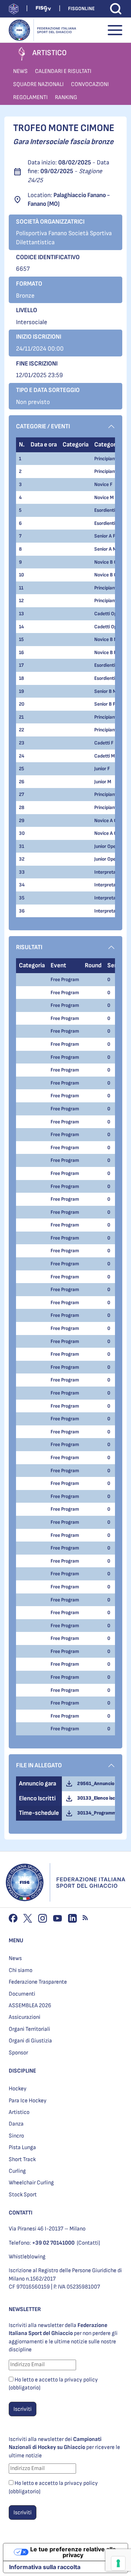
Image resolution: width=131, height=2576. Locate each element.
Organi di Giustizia (30, 2041)
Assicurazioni (25, 2017)
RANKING (66, 97)
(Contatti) (88, 2243)
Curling (17, 2171)
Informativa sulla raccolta (45, 2567)
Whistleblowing (27, 2257)
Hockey (18, 2089)
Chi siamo (21, 1970)
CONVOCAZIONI (90, 84)
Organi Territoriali (29, 2029)
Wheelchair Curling (31, 2183)
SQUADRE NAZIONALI (38, 84)
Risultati (29, 947)
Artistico (19, 2112)
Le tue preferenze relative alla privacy (73, 2552)
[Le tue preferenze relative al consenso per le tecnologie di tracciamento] (118, 2563)
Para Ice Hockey (28, 2101)
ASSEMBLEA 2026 (30, 2006)
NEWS (20, 71)
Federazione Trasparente (38, 1982)
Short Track (22, 2159)
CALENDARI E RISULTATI (63, 71)
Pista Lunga (22, 2148)
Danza (16, 2124)
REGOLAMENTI (30, 97)
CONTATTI (21, 2213)
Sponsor (18, 2053)
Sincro (16, 2136)
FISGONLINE (81, 9)
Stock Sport (23, 2195)
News (15, 1958)
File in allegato (39, 1765)
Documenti (22, 1994)
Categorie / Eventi (43, 426)
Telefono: (42, 2243)
